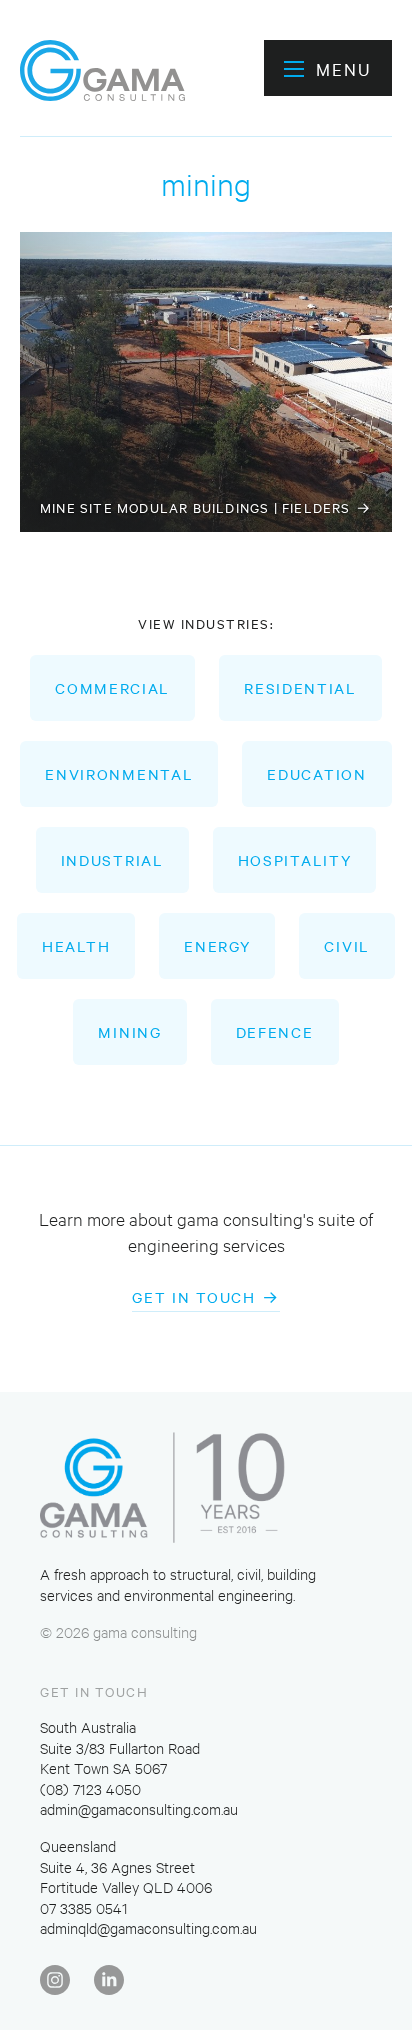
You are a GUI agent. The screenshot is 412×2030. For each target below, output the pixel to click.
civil (347, 946)
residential (300, 688)
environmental (119, 774)
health (76, 946)
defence (275, 1032)
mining (129, 1032)
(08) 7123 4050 (90, 1788)
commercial (112, 688)
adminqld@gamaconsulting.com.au (148, 1927)
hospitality (295, 860)
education (316, 774)
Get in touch (193, 1297)
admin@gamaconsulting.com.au (139, 1808)
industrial (112, 860)
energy (217, 946)
